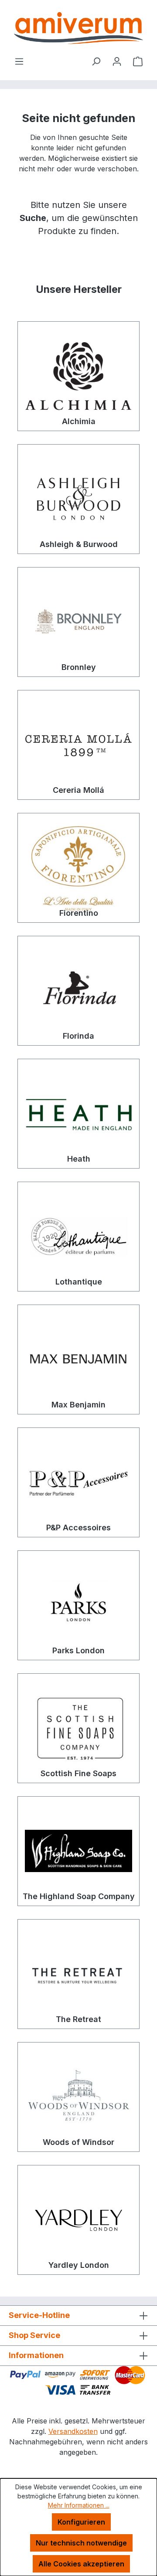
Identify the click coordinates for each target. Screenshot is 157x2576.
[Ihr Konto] (117, 61)
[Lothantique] (78, 1237)
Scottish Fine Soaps (78, 1773)
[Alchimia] (78, 376)
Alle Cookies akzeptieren (81, 2564)
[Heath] (78, 1114)
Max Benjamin (78, 1405)
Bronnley (79, 667)
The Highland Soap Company (79, 1896)
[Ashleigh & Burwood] (78, 499)
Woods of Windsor (78, 2142)
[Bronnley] (78, 622)
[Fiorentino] (78, 868)
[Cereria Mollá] (78, 745)
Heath (79, 1159)
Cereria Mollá (78, 790)
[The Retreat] (78, 1974)
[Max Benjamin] (78, 1359)
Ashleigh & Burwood (79, 544)
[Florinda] (78, 991)
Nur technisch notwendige (81, 2543)
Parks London (78, 1650)
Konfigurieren (81, 2522)
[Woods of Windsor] (78, 2097)
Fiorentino (79, 913)
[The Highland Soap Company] (78, 1851)
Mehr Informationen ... (79, 2505)
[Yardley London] (78, 2220)
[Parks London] (78, 1605)
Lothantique (79, 1282)
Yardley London (79, 2265)
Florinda (78, 1036)
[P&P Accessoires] (78, 1482)
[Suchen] (96, 61)
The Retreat (78, 2019)
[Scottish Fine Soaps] (78, 1728)
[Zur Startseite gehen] (78, 28)
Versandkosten (73, 2431)
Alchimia (79, 421)
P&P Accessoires (78, 1528)
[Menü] (19, 61)
